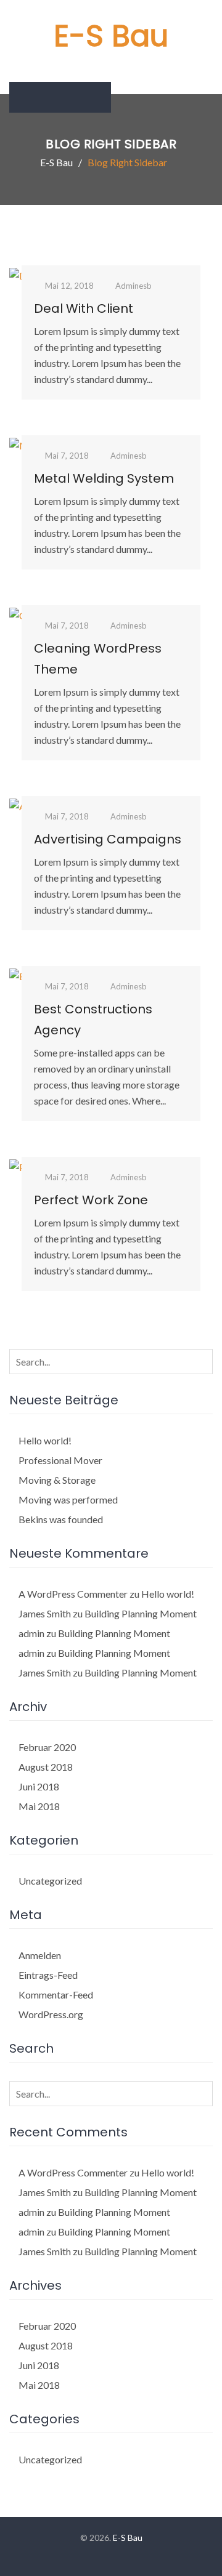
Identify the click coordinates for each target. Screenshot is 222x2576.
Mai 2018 (39, 1806)
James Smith (45, 1613)
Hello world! (45, 1440)
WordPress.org (51, 2014)
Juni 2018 (39, 1786)
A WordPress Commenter (73, 1594)
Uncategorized (50, 1881)
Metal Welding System (104, 478)
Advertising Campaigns (108, 839)
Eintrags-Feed (48, 1975)
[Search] (201, 1361)
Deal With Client (84, 308)
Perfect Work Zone (91, 1200)
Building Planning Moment (141, 1613)
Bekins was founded (61, 1519)
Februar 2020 (47, 1747)
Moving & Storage (57, 1480)
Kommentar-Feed (56, 1994)
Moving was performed (68, 1499)
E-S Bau (111, 36)
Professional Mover (60, 1460)
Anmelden (40, 1955)
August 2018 (46, 1767)
